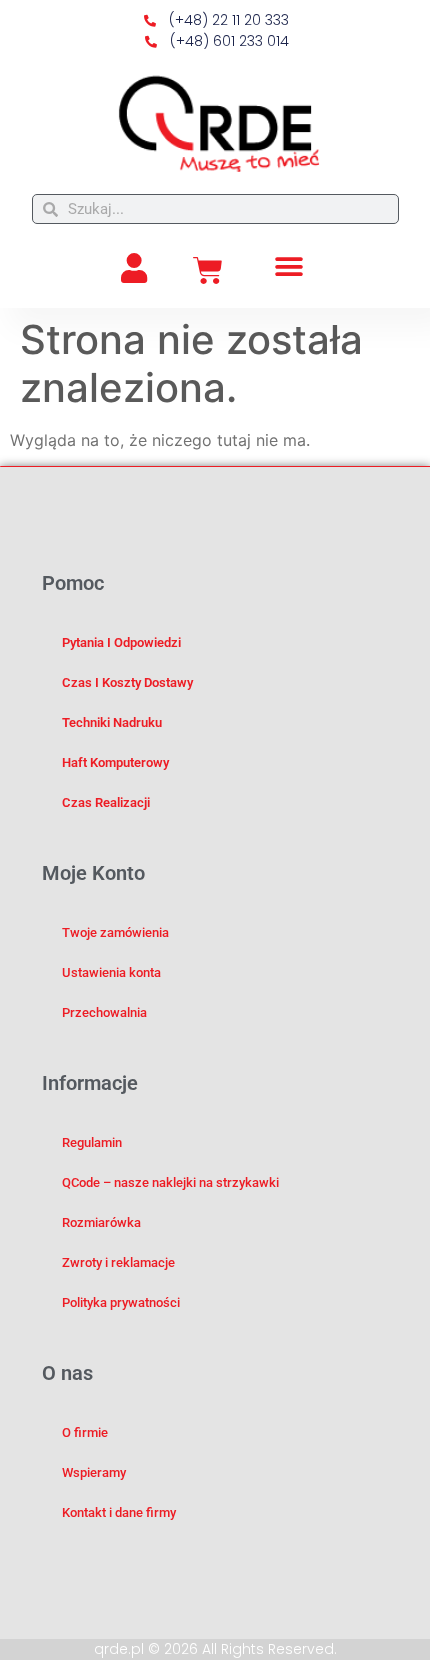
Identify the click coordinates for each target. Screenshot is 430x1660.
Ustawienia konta (111, 972)
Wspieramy (94, 1472)
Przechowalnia (104, 1012)
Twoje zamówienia (115, 932)
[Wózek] (208, 271)
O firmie (85, 1432)
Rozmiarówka (101, 1222)
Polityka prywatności (121, 1302)
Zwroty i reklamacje (118, 1262)
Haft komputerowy (115, 762)
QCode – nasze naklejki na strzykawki (170, 1182)
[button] (289, 266)
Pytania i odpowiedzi (121, 642)
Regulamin (92, 1142)
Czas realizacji (106, 802)
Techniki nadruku (112, 722)
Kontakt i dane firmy (119, 1512)
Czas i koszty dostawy (127, 682)
